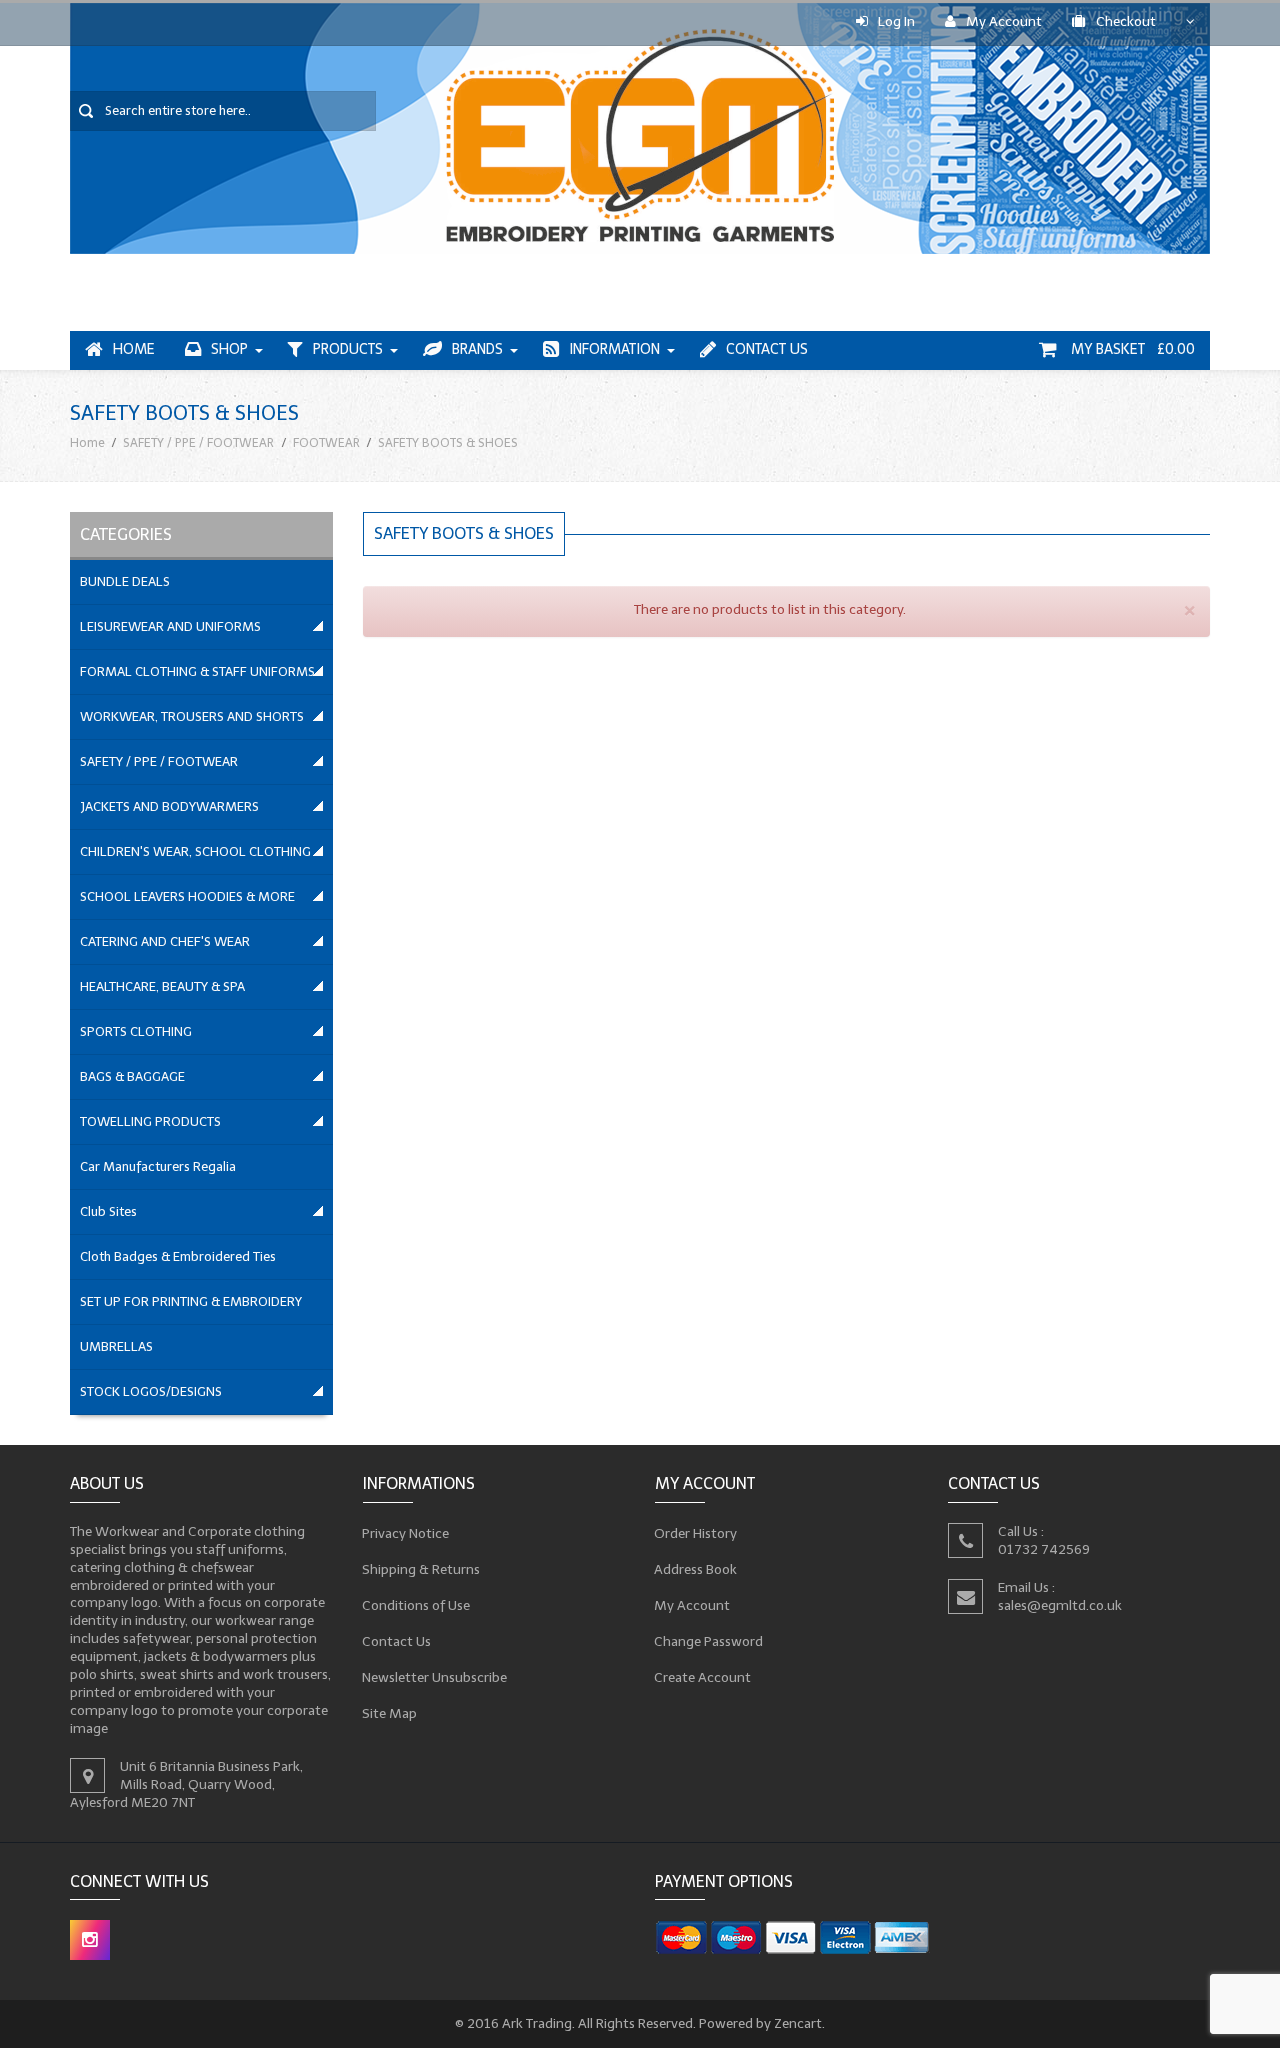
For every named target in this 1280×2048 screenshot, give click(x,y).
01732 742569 (1044, 1548)
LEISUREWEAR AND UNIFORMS (170, 626)
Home (134, 349)
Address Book (696, 1568)
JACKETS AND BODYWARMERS (169, 806)
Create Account (703, 1676)
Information (614, 349)
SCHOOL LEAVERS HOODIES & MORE (187, 896)
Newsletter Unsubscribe (435, 1676)
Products (348, 349)
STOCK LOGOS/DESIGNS (151, 1391)
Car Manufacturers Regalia (158, 1166)
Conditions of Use (416, 1604)
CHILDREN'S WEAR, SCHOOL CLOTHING (195, 851)
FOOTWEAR (326, 442)
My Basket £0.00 (1131, 349)
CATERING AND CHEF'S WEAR (165, 941)
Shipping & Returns (421, 1568)
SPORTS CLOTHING (136, 1031)
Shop (229, 349)
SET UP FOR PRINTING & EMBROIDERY (191, 1301)
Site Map (390, 1712)
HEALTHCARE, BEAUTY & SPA (162, 986)
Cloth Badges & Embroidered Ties (178, 1256)
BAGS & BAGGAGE (132, 1076)
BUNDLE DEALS (125, 581)
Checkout (1126, 21)
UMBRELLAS (116, 1346)
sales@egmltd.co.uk (1060, 1604)
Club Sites (108, 1211)
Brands (477, 349)
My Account (1004, 21)
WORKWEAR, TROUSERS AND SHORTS (192, 716)
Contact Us (767, 349)
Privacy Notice (406, 1532)
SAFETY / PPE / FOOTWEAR (198, 442)
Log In (896, 21)
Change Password (709, 1640)
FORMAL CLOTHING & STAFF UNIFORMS (197, 671)
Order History (696, 1532)
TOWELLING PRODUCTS (150, 1121)
